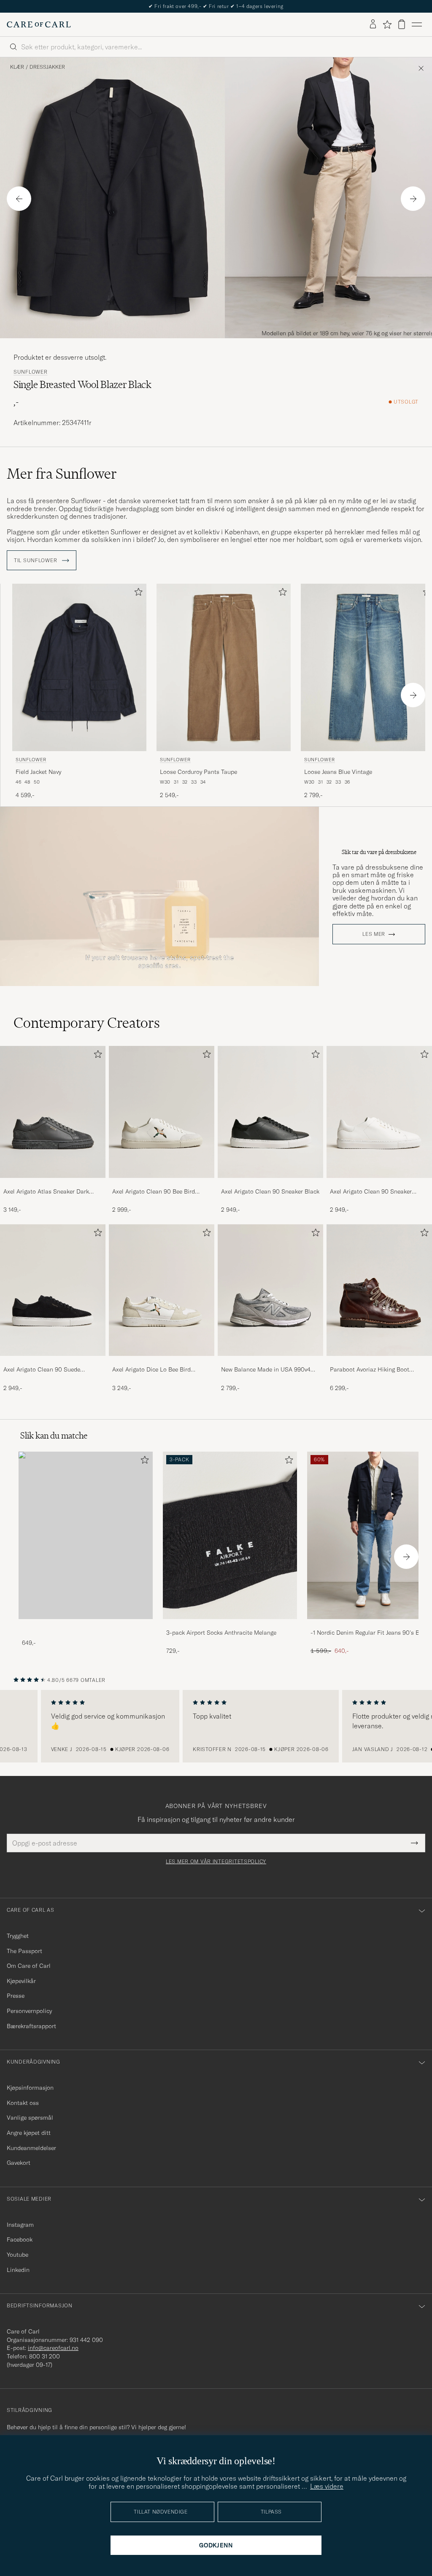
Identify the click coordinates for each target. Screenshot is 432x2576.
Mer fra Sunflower (62, 474)
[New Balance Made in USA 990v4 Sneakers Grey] (270, 1362)
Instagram (20, 2225)
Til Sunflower (36, 560)
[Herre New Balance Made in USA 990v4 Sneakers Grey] (270, 1290)
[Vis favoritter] (387, 24)
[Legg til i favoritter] (137, 594)
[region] (216, 1726)
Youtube (18, 2255)
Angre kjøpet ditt (29, 2133)
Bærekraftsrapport (31, 2026)
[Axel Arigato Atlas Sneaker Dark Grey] (53, 1184)
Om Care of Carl (29, 1966)
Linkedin (18, 2270)
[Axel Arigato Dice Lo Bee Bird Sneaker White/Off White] (162, 1362)
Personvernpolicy (29, 2011)
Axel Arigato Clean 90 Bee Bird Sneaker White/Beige (154, 1192)
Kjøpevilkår (21, 1981)
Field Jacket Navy (38, 772)
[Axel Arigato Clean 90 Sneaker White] (379, 1184)
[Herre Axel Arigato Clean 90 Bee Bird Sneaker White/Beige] (162, 1112)
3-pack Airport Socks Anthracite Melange (221, 1633)
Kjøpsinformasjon (30, 2088)
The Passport (24, 1951)
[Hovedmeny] (417, 24)
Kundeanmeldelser (31, 2148)
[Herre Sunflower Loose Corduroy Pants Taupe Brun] (224, 667)
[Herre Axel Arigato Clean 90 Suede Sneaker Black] (53, 1290)
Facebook (20, 2239)
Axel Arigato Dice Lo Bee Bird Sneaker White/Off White (151, 1370)
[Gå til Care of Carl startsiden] (39, 24)
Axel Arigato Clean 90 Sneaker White (371, 1192)
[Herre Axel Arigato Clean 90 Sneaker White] (379, 1112)
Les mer (374, 934)
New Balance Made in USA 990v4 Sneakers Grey (266, 1370)
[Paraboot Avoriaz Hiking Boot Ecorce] (379, 1362)
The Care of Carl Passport (216, 6)
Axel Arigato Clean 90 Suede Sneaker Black (42, 1370)
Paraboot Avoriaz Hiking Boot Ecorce (370, 1370)
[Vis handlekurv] (402, 24)
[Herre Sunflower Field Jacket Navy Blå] (79, 667)
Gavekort (19, 2163)
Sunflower (30, 372)
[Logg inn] (373, 24)
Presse (16, 1996)
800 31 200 (45, 2356)
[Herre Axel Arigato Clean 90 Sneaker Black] (270, 1112)
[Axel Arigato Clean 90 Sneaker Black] (270, 1184)
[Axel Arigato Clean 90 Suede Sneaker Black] (53, 1362)
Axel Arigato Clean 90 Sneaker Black (270, 1191)
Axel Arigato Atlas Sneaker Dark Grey (46, 1192)
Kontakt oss (23, 2103)
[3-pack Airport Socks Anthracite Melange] (230, 1625)
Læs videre (327, 2486)
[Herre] (86, 1535)
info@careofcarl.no (53, 2348)
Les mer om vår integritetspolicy (216, 1862)
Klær (17, 67)
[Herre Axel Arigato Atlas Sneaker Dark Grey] (53, 1112)
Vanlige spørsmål (30, 2118)
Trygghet (18, 1936)
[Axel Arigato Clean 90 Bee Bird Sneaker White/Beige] (162, 1184)
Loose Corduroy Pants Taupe (198, 772)
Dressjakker (47, 67)
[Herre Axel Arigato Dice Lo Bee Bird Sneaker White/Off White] (162, 1290)
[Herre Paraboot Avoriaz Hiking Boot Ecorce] (379, 1290)
